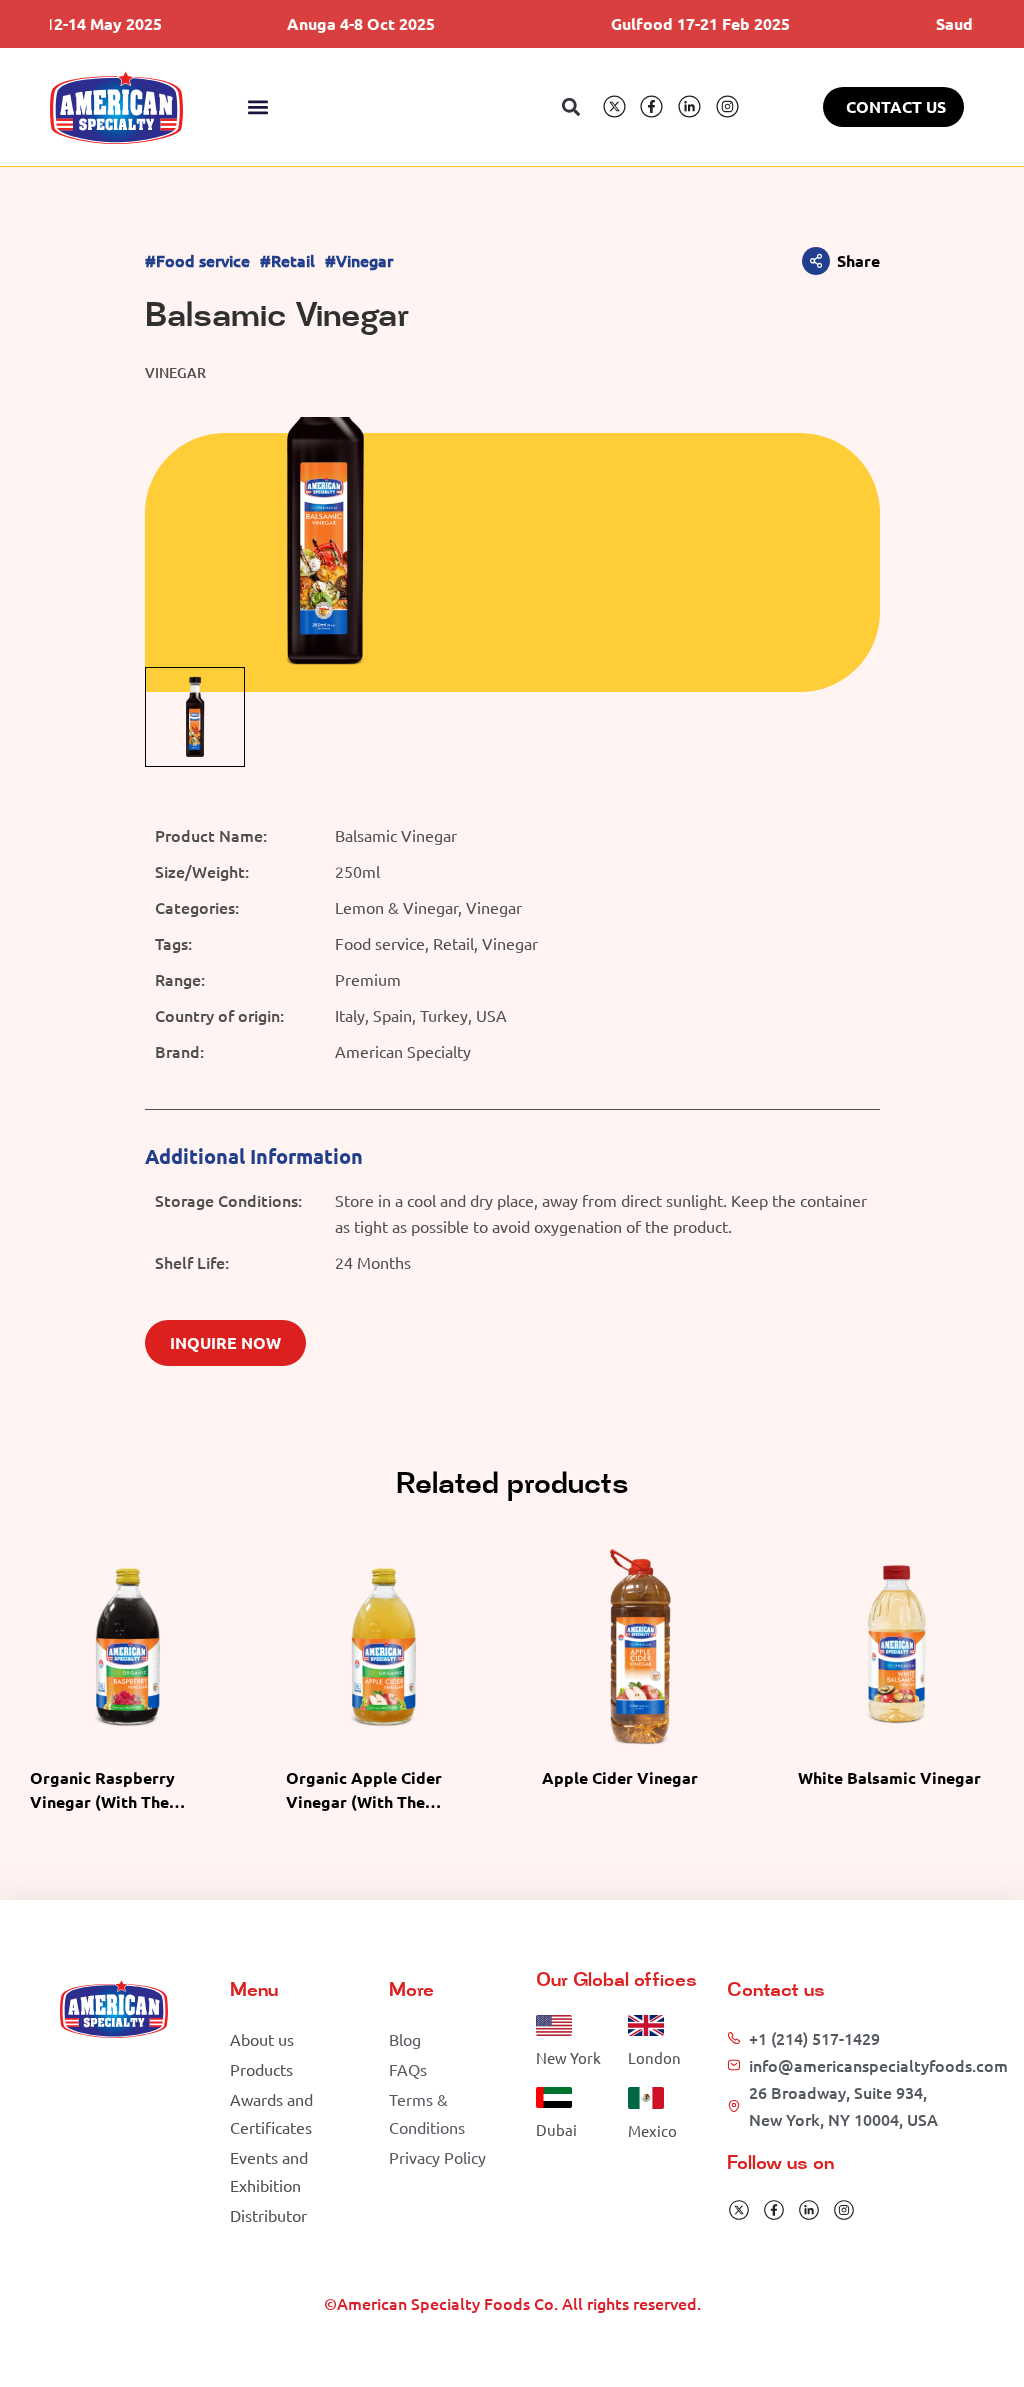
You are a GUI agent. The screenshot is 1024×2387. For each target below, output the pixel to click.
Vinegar (175, 372)
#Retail (287, 260)
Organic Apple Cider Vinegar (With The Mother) (364, 1801)
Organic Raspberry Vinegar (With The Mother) (102, 1801)
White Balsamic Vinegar (889, 1777)
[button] (258, 107)
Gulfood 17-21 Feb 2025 (665, 23)
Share (858, 260)
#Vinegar (359, 260)
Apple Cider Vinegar (620, 1777)
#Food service (197, 260)
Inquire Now (225, 1342)
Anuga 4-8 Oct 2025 (325, 23)
